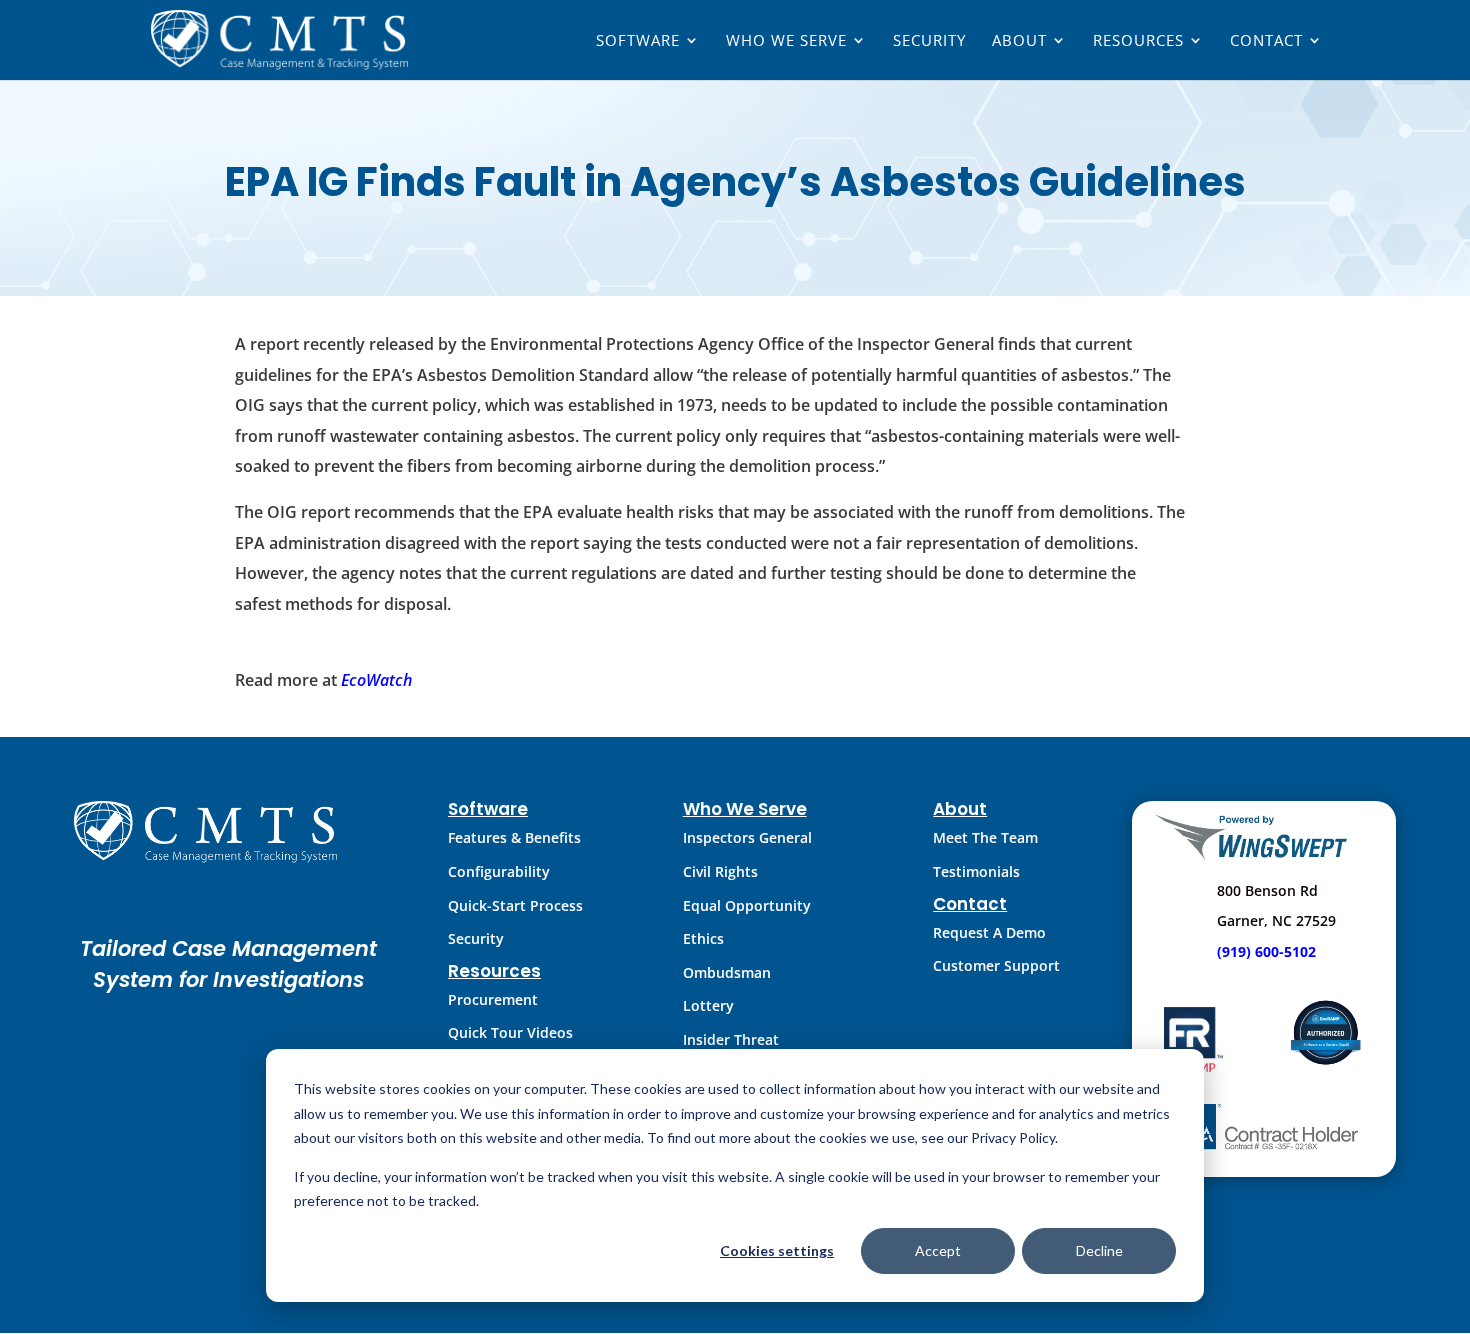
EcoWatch (376, 680)
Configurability (499, 871)
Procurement (493, 999)
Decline (1099, 1250)
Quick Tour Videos (510, 1032)
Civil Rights (720, 871)
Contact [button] (1266, 41)
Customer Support (996, 965)
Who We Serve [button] (786, 41)
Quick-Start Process (515, 905)
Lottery (708, 1005)
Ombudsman (727, 972)
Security (929, 41)
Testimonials (976, 871)
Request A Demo (989, 932)
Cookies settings (777, 1250)
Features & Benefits (514, 837)
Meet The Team (985, 837)
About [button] (1019, 41)
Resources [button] (1138, 41)
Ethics (703, 938)
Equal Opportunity (747, 905)
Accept (938, 1250)
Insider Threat (731, 1039)
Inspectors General (747, 837)
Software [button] (638, 41)
